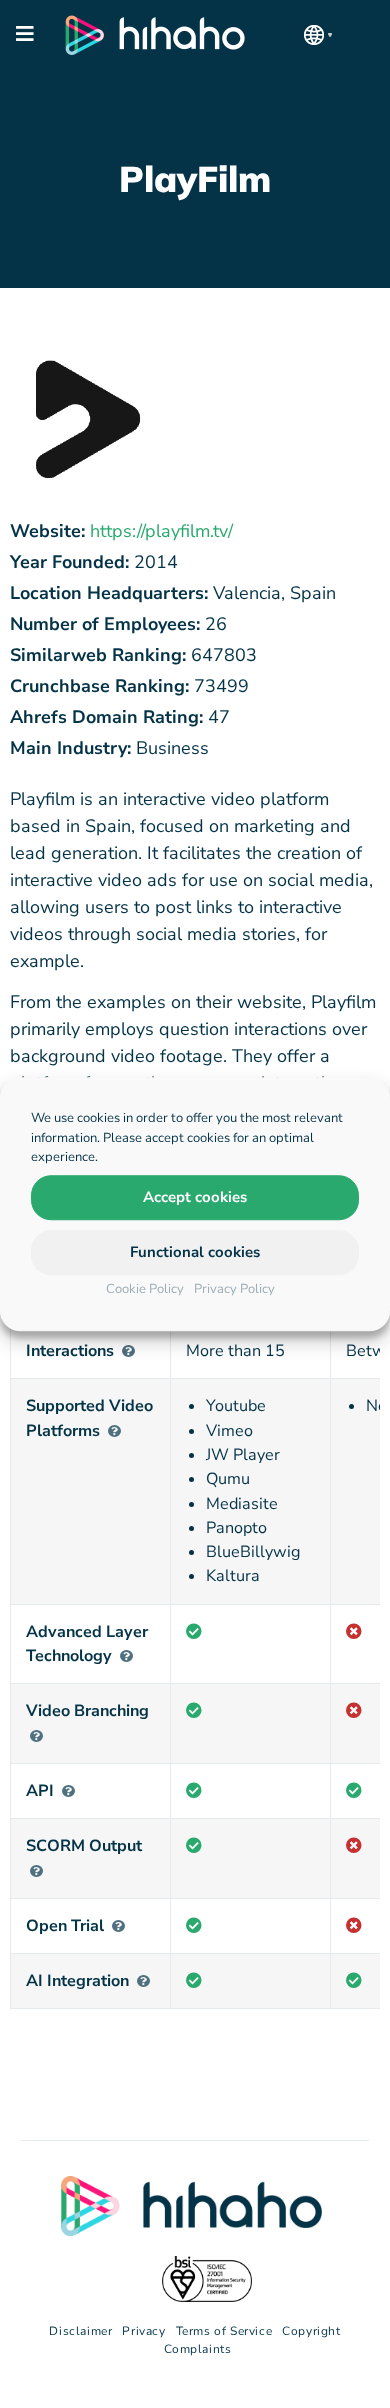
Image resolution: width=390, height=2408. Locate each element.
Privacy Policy (234, 1289)
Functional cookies (195, 1252)
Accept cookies (195, 1197)
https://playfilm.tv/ (161, 531)
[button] (318, 35)
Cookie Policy (145, 1289)
